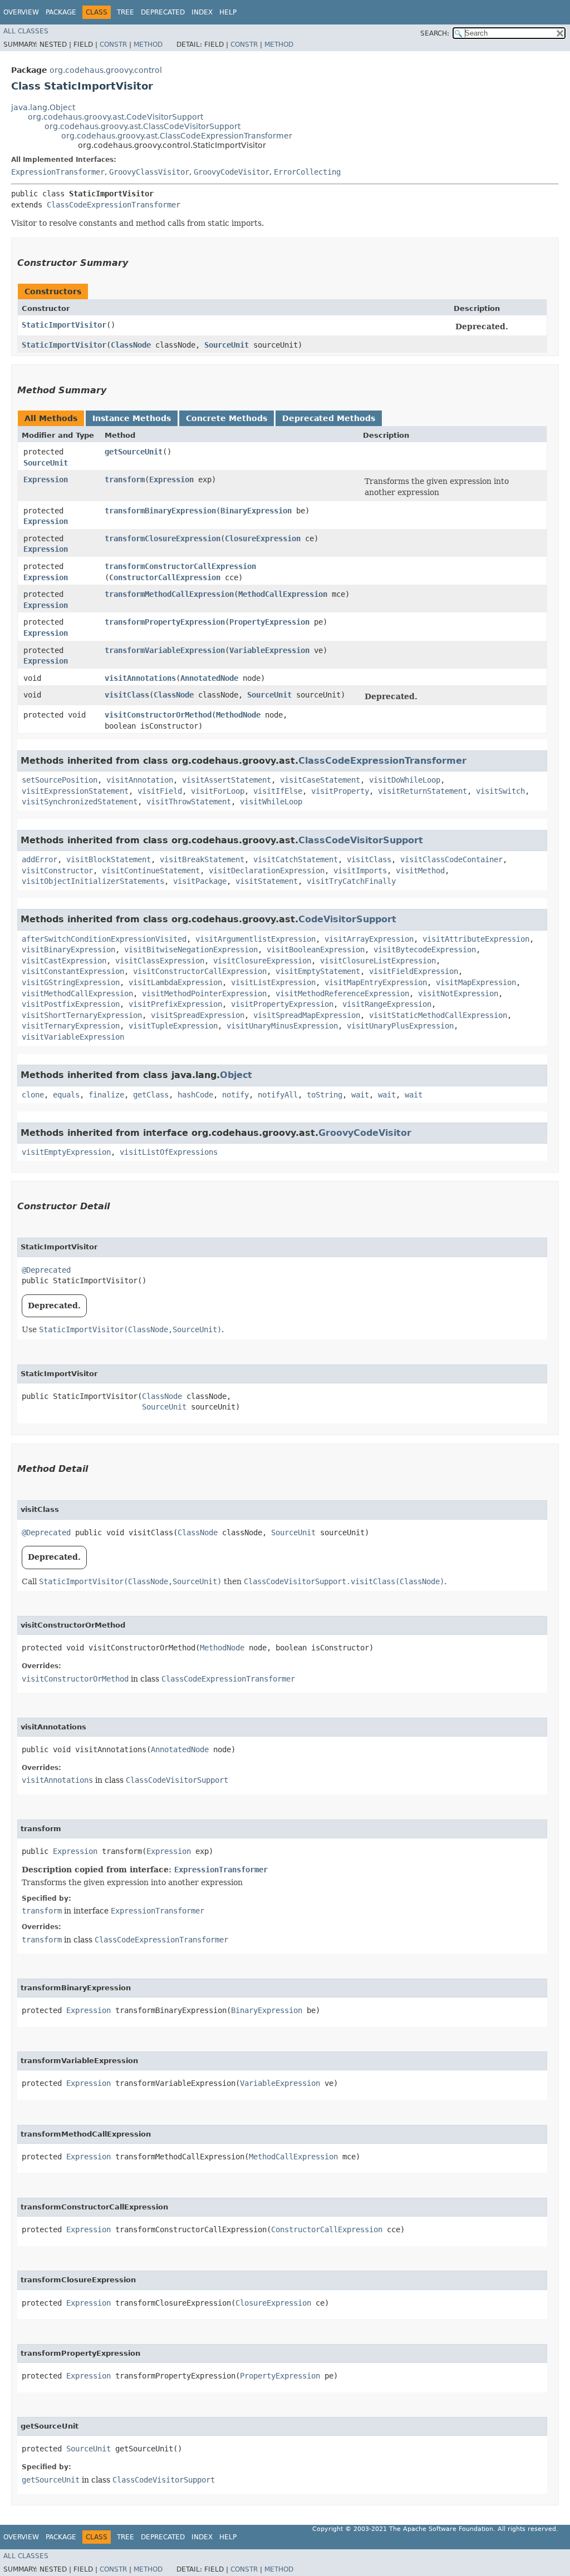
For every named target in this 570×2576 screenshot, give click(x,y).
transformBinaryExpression (160, 511)
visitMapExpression (476, 982)
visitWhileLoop (271, 802)
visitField (160, 791)
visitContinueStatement (151, 871)
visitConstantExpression (73, 971)
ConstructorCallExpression (165, 577)
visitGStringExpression (71, 982)
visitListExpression (273, 982)
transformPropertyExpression (165, 622)
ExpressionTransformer (58, 172)
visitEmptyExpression (66, 1152)
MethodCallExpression (283, 594)
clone (33, 1095)
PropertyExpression (269, 622)
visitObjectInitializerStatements (93, 881)
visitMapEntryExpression (376, 982)
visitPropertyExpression (282, 1004)
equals (66, 1095)
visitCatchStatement (296, 859)
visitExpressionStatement (75, 791)
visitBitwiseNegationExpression (191, 950)
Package (61, 12)
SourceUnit (227, 345)
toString (325, 1095)
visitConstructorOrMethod (158, 715)
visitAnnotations (140, 678)
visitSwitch (500, 791)
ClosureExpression (263, 538)
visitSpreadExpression (198, 1015)
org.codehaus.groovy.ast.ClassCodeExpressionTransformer (177, 136)
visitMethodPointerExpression (204, 993)
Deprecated (163, 12)
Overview (21, 12)
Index (202, 12)
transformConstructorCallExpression (180, 566)
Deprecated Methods (329, 418)
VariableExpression (269, 650)
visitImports (360, 871)
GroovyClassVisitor (149, 172)
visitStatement (267, 881)
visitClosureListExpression (378, 961)
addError (40, 859)
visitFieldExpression (414, 971)
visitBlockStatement (109, 859)
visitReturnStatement (422, 791)
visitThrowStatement (189, 802)
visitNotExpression (458, 993)
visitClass (127, 695)
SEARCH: (435, 33)
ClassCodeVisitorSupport (361, 840)
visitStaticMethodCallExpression (438, 1015)
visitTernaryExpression (71, 1026)
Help (228, 12)
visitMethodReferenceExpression (342, 993)
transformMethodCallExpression (169, 594)
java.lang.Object (43, 107)
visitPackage (200, 881)
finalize (106, 1095)
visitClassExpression (160, 961)
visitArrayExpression (369, 939)
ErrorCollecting (307, 172)
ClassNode (131, 345)
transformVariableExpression (165, 650)
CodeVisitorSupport (347, 919)
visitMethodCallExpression (77, 993)
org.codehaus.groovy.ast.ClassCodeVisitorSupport (142, 126)
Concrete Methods (227, 418)
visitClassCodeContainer (451, 859)
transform (125, 479)
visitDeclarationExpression (267, 871)
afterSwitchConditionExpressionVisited (104, 939)
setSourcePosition (60, 780)
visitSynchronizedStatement (80, 802)
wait (360, 1095)
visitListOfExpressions (169, 1152)
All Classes (26, 31)
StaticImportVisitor (64, 325)
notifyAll (278, 1095)
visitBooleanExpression (316, 950)
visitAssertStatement (227, 780)
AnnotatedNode (209, 678)
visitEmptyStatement (318, 971)
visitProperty (340, 791)
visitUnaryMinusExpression (282, 1026)
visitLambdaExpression (175, 982)
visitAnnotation (140, 780)
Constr (113, 45)
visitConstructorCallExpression (200, 971)
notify (235, 1095)
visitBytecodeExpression (425, 950)
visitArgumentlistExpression (255, 939)
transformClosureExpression (163, 538)
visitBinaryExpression (68, 950)
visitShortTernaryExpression (82, 1015)
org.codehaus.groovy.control (106, 70)
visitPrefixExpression (175, 1004)
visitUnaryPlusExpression (400, 1026)
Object (236, 1075)
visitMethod (420, 871)
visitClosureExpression (262, 961)
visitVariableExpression (73, 1037)
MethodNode (238, 715)
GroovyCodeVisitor (232, 172)
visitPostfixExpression (71, 1004)
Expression (46, 479)
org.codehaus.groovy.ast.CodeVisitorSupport (116, 117)
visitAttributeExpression (476, 939)
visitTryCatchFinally (351, 881)
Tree (126, 12)
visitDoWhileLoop (405, 780)
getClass (151, 1095)
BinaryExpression (256, 511)
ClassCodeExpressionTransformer (114, 205)
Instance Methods (132, 418)
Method (148, 45)
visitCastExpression (64, 961)
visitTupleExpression (173, 1026)
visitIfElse (278, 791)
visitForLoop (218, 791)
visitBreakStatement (202, 859)
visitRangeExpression (387, 1004)
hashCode (195, 1095)
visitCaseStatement (320, 780)
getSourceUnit (134, 452)
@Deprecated (46, 1270)
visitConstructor (57, 871)
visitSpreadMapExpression (307, 1015)
